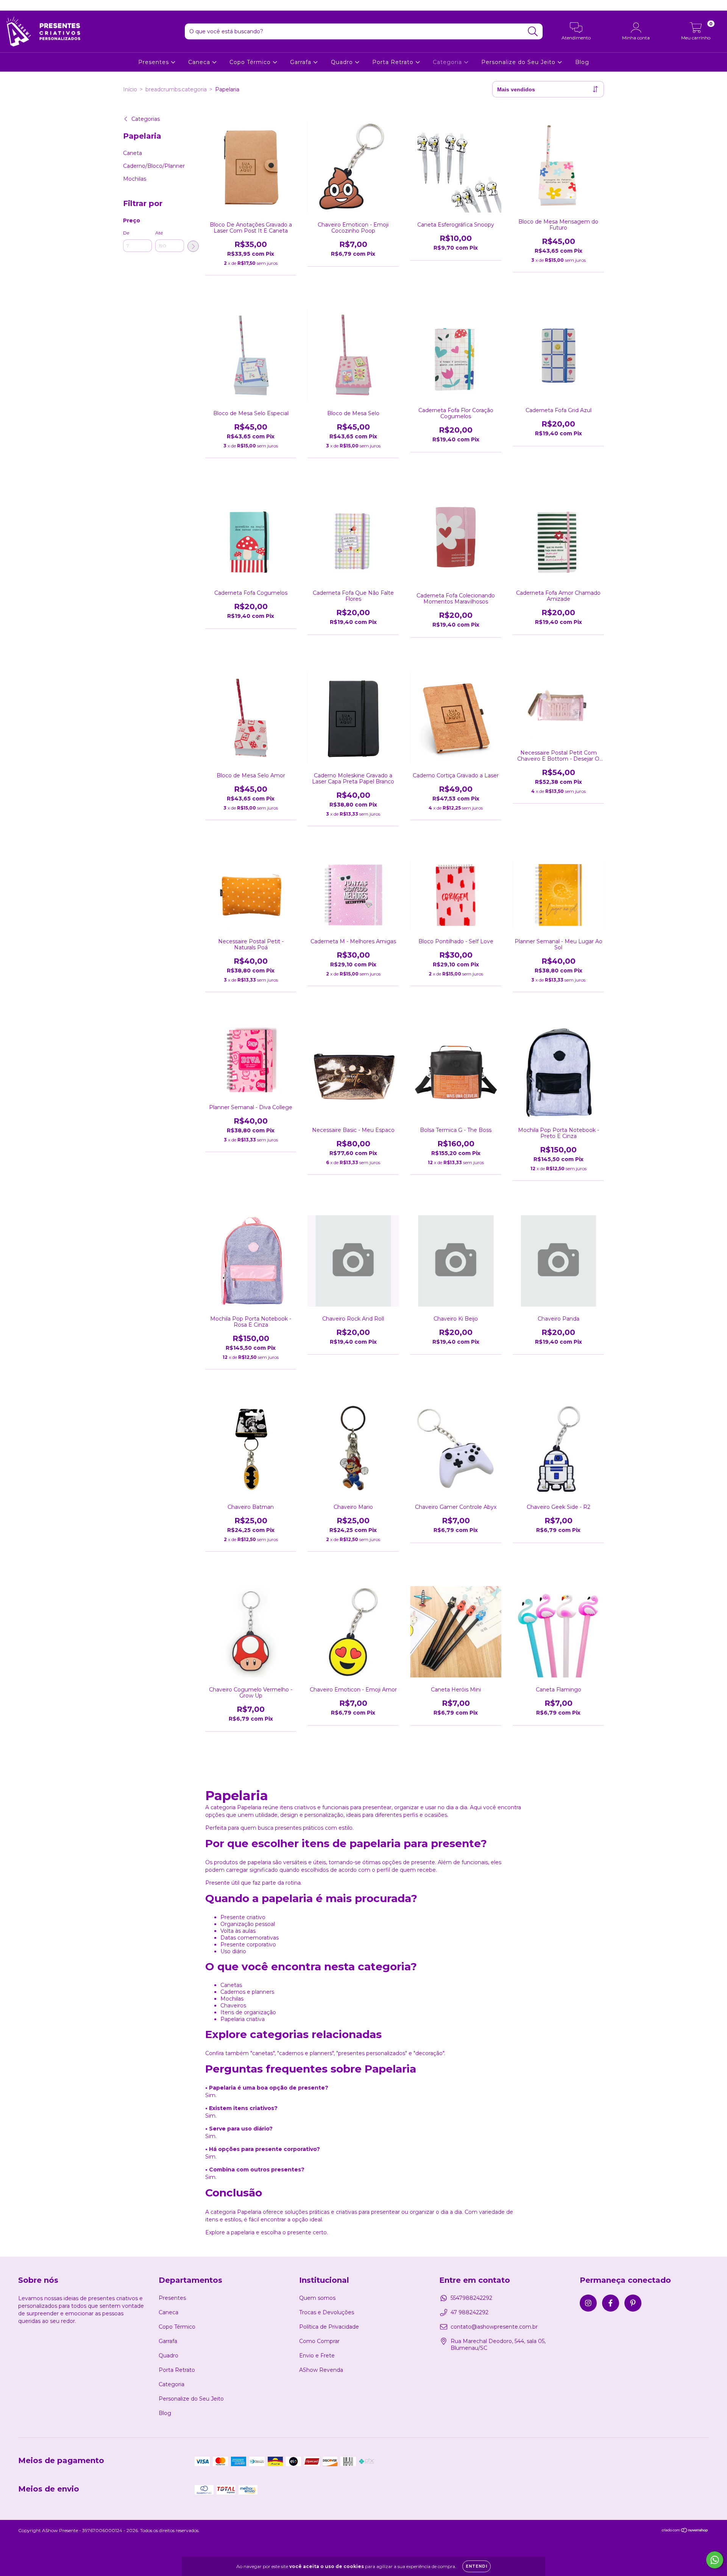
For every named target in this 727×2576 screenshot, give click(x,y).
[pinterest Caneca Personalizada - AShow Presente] (34, 5)
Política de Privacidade (329, 2327)
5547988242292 (471, 2298)
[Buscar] (533, 32)
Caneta (133, 153)
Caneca (200, 62)
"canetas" (262, 2053)
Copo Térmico (251, 62)
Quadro (343, 62)
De (126, 233)
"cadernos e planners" (305, 2053)
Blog (582, 62)
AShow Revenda (321, 2370)
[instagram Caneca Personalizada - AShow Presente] (11, 5)
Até (159, 233)
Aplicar (193, 246)
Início (130, 89)
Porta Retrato (394, 62)
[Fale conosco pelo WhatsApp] (715, 2560)
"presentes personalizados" (372, 2053)
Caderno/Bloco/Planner (154, 166)
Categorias (146, 119)
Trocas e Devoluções (327, 2312)
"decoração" (429, 2053)
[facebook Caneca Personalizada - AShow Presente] (23, 5)
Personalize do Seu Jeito (519, 62)
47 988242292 (470, 2312)
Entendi (477, 2566)
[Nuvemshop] (685, 2531)
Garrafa (302, 62)
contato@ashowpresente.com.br (494, 2327)
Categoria (448, 62)
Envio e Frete (317, 2356)
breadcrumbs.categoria (176, 89)
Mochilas (135, 179)
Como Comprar (319, 2341)
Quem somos (317, 2298)
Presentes (154, 62)
